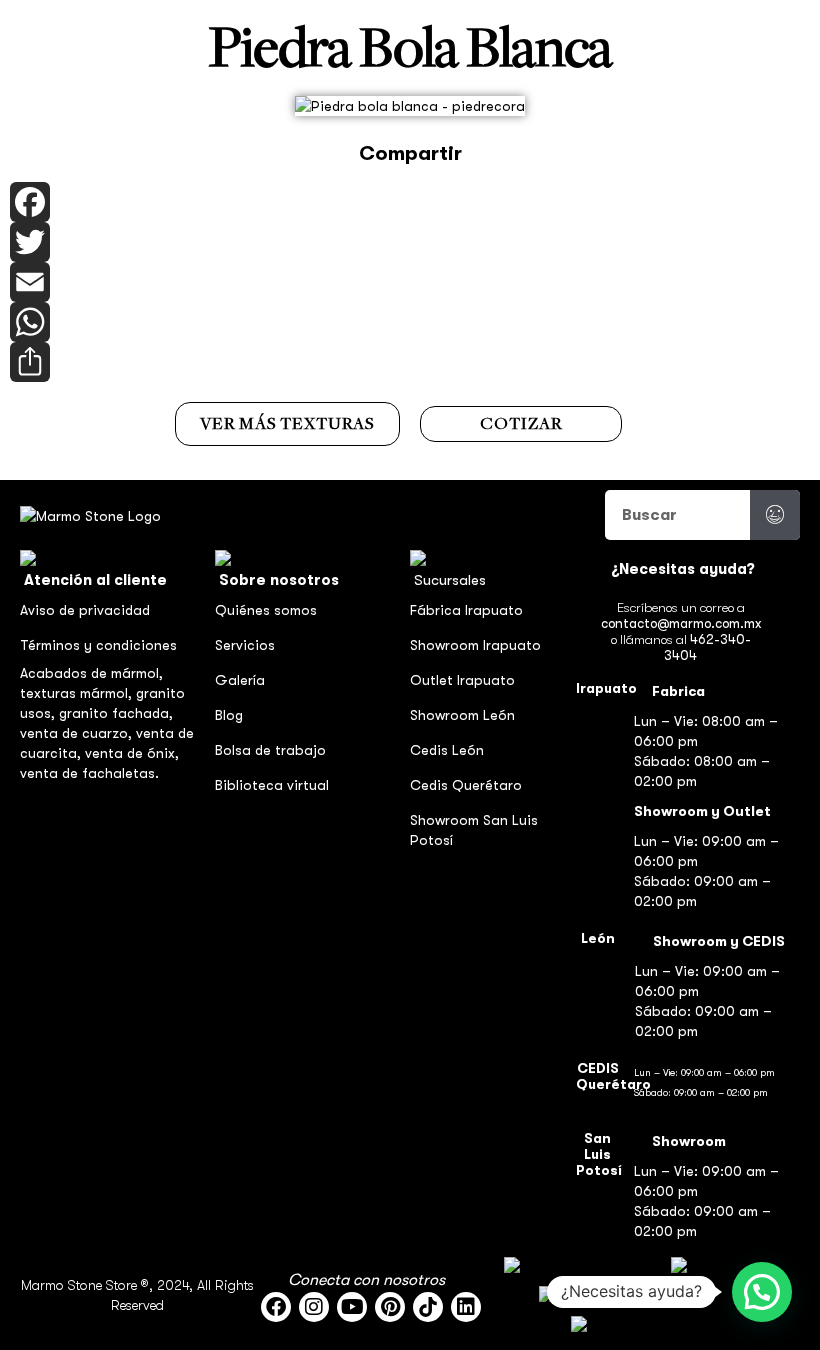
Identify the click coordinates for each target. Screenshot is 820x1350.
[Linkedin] (466, 1307)
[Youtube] (352, 1307)
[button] (762, 1292)
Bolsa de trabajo (270, 750)
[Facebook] (410, 202)
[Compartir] (410, 362)
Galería (240, 680)
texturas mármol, (78, 693)
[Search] (775, 515)
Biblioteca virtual (272, 785)
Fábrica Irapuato (466, 610)
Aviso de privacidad (85, 610)
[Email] (410, 282)
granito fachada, (116, 713)
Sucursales (450, 580)
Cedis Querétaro (466, 785)
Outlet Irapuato (462, 680)
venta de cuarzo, (78, 733)
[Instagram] (314, 1307)
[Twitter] (410, 242)
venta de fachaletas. (89, 773)
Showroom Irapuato (475, 645)
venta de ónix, (132, 753)
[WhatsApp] (410, 322)
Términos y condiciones (98, 645)
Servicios (245, 645)
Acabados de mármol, (91, 673)
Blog (229, 715)
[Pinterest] (390, 1307)
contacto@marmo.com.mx (681, 623)
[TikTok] (428, 1307)
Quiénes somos (266, 610)
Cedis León (447, 750)
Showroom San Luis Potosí (474, 830)
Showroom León (462, 715)
